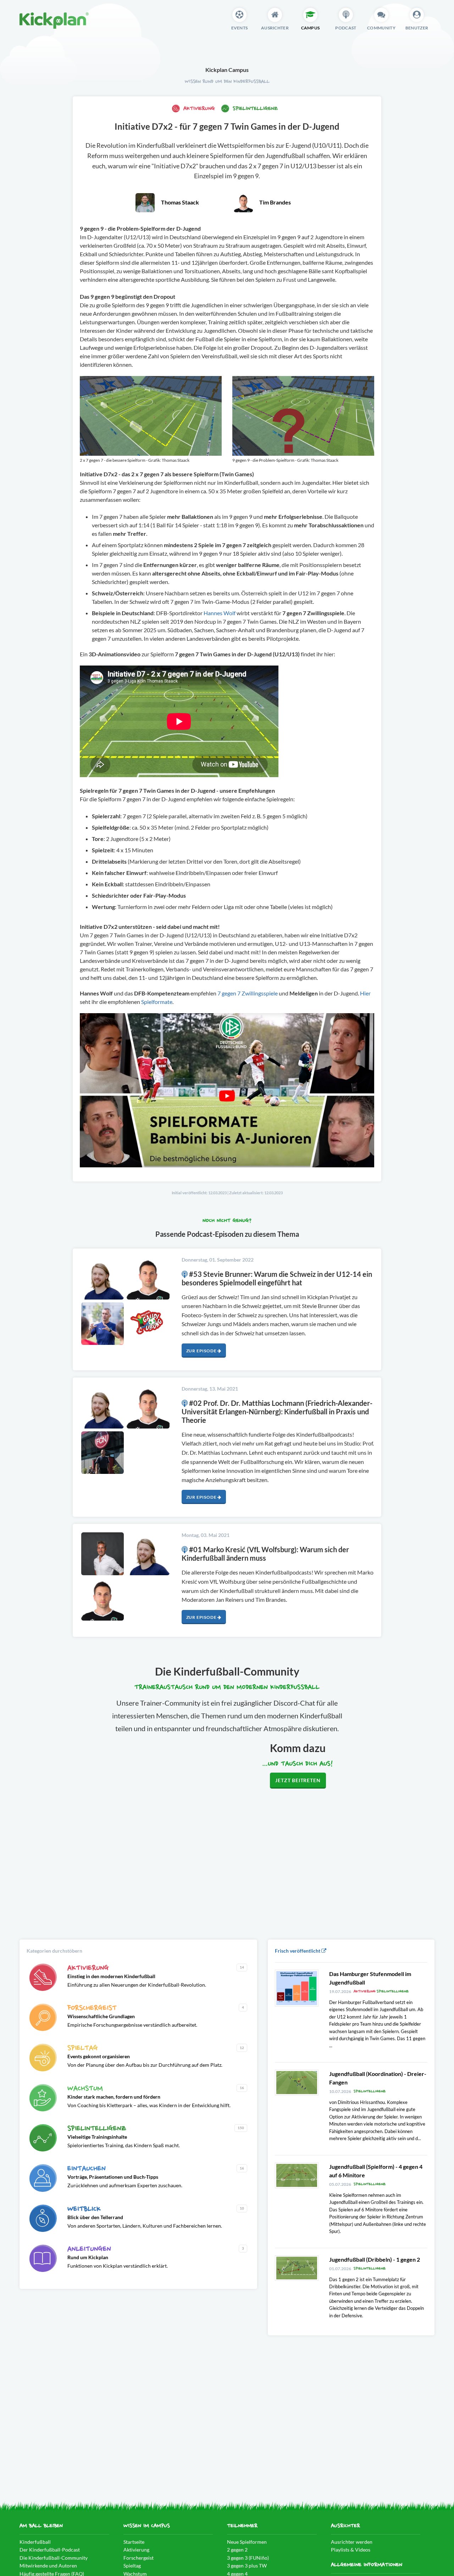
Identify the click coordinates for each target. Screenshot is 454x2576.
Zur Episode (202, 1351)
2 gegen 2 (237, 2550)
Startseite (134, 2542)
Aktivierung (199, 109)
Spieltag (132, 2566)
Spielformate (156, 1002)
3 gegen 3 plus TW (247, 2566)
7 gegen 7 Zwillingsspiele (248, 993)
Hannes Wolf (220, 613)
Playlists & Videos (351, 2550)
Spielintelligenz (254, 109)
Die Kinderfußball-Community (54, 2558)
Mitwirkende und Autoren (48, 2566)
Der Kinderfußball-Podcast (50, 2550)
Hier (365, 993)
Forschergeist (139, 2558)
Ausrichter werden (352, 2542)
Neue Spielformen (247, 2542)
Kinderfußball (35, 2542)
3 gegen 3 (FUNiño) (248, 2558)
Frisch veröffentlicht (298, 1951)
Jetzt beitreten (298, 1780)
